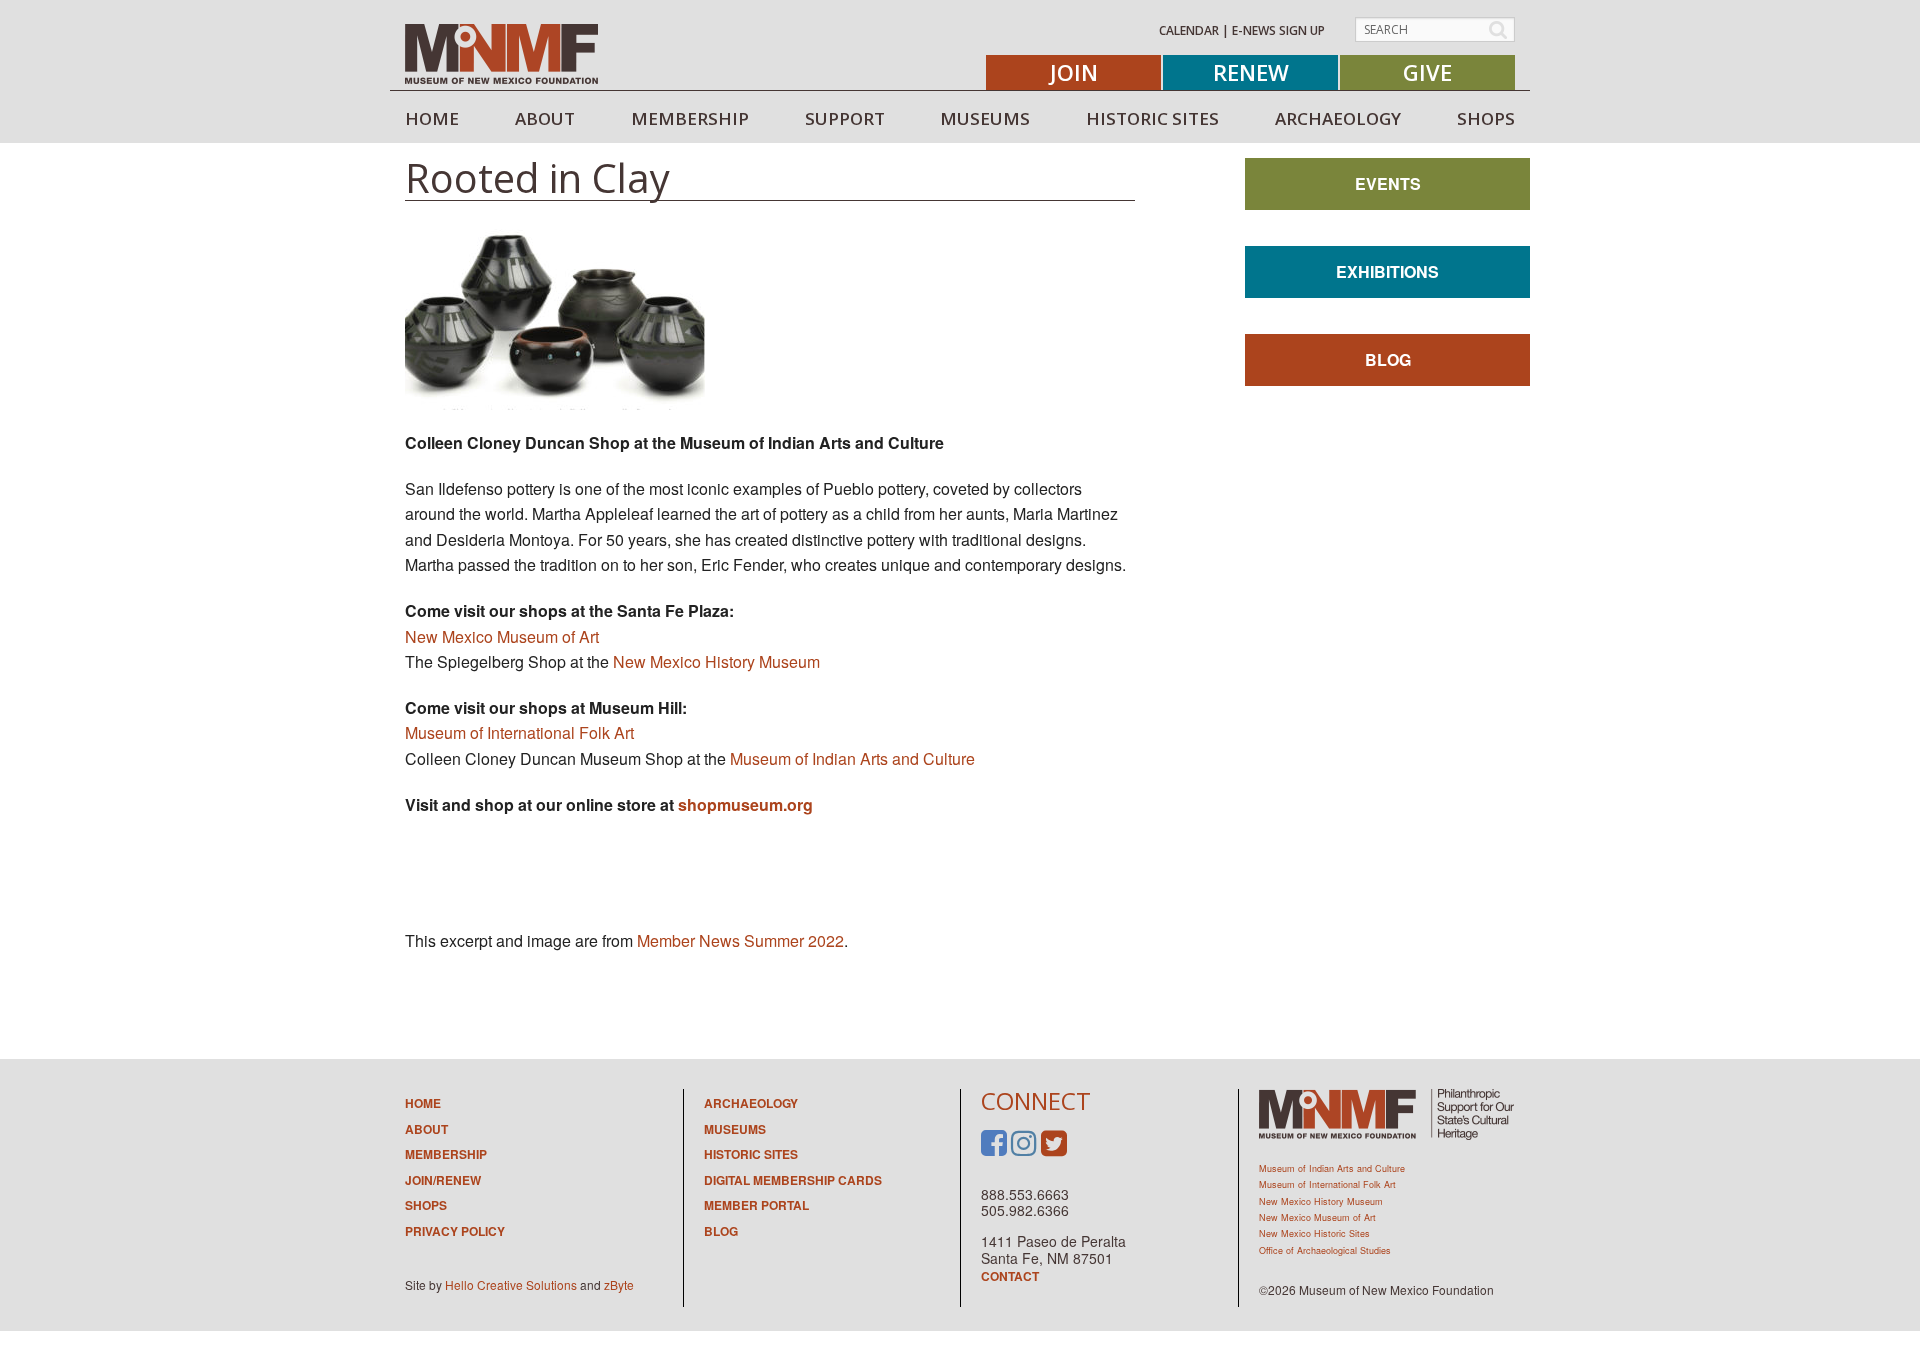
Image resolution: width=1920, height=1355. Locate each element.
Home (423, 1103)
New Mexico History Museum (716, 661)
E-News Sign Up (1278, 30)
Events (1388, 183)
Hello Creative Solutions (511, 1284)
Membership (446, 1154)
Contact (1010, 1276)
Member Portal (756, 1205)
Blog (1388, 359)
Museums (735, 1129)
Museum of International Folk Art (519, 732)
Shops (426, 1205)
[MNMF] (501, 53)
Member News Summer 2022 (740, 940)
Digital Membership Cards (793, 1180)
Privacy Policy (455, 1231)
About (426, 1129)
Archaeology (751, 1103)
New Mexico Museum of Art (502, 636)
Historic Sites (751, 1154)
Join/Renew (443, 1180)
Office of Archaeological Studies (1325, 1250)
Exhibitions (1387, 271)
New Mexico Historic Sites (1314, 1233)
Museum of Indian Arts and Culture (852, 758)
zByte (619, 1284)
